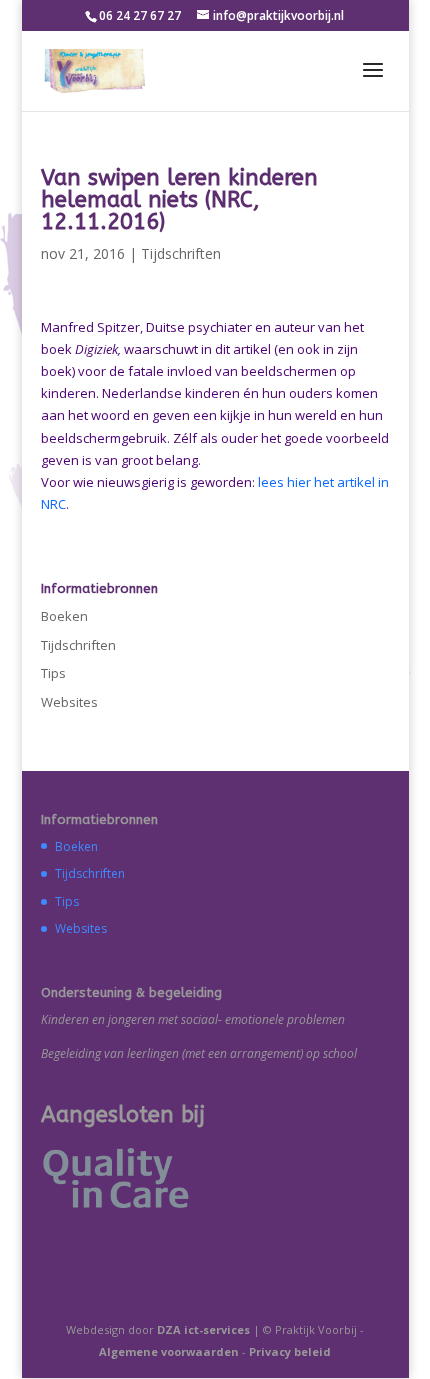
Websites (69, 702)
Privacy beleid (290, 1351)
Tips (53, 673)
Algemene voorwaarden (169, 1351)
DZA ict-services (203, 1329)
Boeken (64, 616)
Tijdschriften (181, 253)
